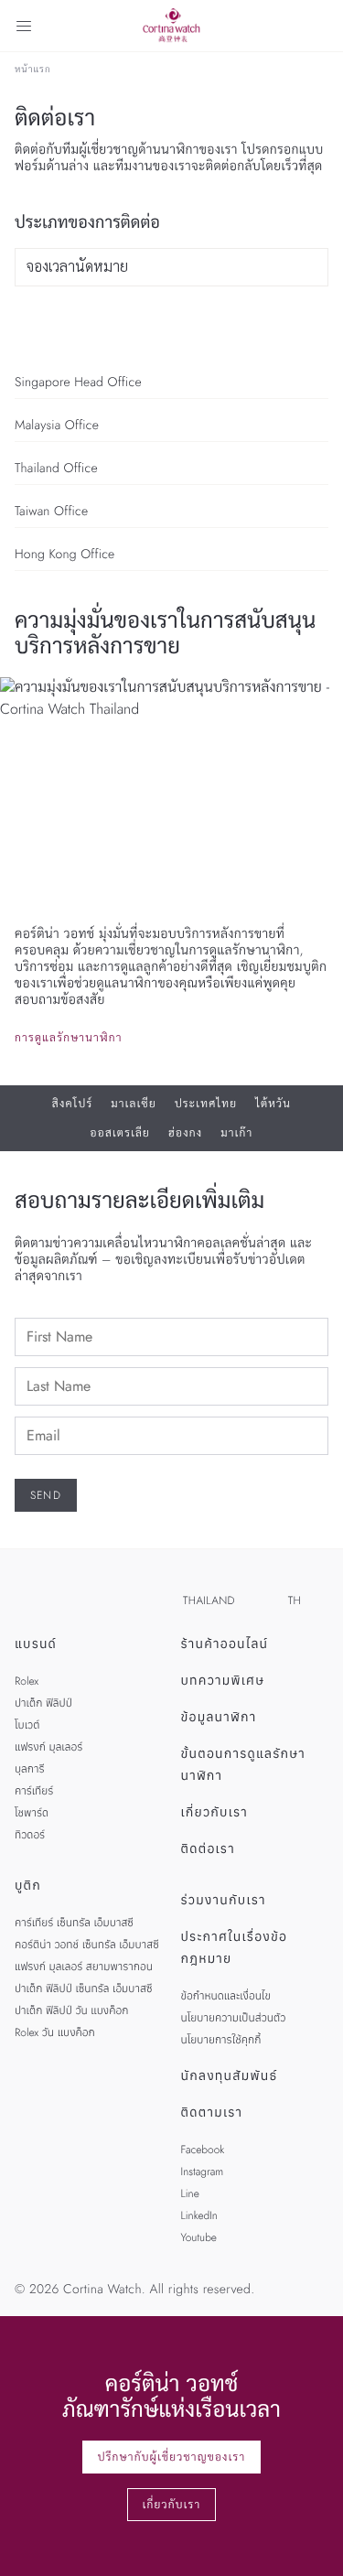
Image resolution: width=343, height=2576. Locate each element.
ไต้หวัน (273, 1104)
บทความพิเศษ (223, 1681)
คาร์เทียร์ (34, 1791)
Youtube (199, 2237)
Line (190, 2193)
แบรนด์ (36, 1644)
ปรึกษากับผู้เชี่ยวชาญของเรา (172, 2457)
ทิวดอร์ (30, 1835)
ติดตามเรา (212, 2113)
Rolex (27, 1681)
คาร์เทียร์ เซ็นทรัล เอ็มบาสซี (74, 1923)
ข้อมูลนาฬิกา (219, 1718)
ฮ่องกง (185, 1133)
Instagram (203, 2172)
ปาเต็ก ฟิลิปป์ (43, 1703)
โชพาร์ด (32, 1813)
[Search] (319, 26)
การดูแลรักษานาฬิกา (69, 1038)
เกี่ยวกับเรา (215, 1813)
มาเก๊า (236, 1133)
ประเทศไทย (206, 1104)
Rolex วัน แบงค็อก (55, 2032)
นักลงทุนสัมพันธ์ (230, 2076)
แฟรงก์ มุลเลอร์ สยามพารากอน (84, 1967)
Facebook (203, 2150)
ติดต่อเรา (208, 1849)
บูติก (28, 1886)
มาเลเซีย (134, 1104)
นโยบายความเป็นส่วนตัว (234, 2018)
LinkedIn (199, 2215)
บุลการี (29, 1769)
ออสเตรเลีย (121, 1133)
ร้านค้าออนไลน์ (225, 1644)
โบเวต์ (27, 1725)
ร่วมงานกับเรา (224, 1901)
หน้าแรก (33, 70)
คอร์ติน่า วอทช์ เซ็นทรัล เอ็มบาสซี (87, 1945)
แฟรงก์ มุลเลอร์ (48, 1747)
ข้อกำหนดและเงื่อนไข (226, 1996)
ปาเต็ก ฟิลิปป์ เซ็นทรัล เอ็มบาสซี (84, 1989)
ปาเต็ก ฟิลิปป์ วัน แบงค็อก (71, 2010)
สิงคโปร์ (73, 1104)
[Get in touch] (308, 2541)
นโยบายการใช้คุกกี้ (221, 2040)
